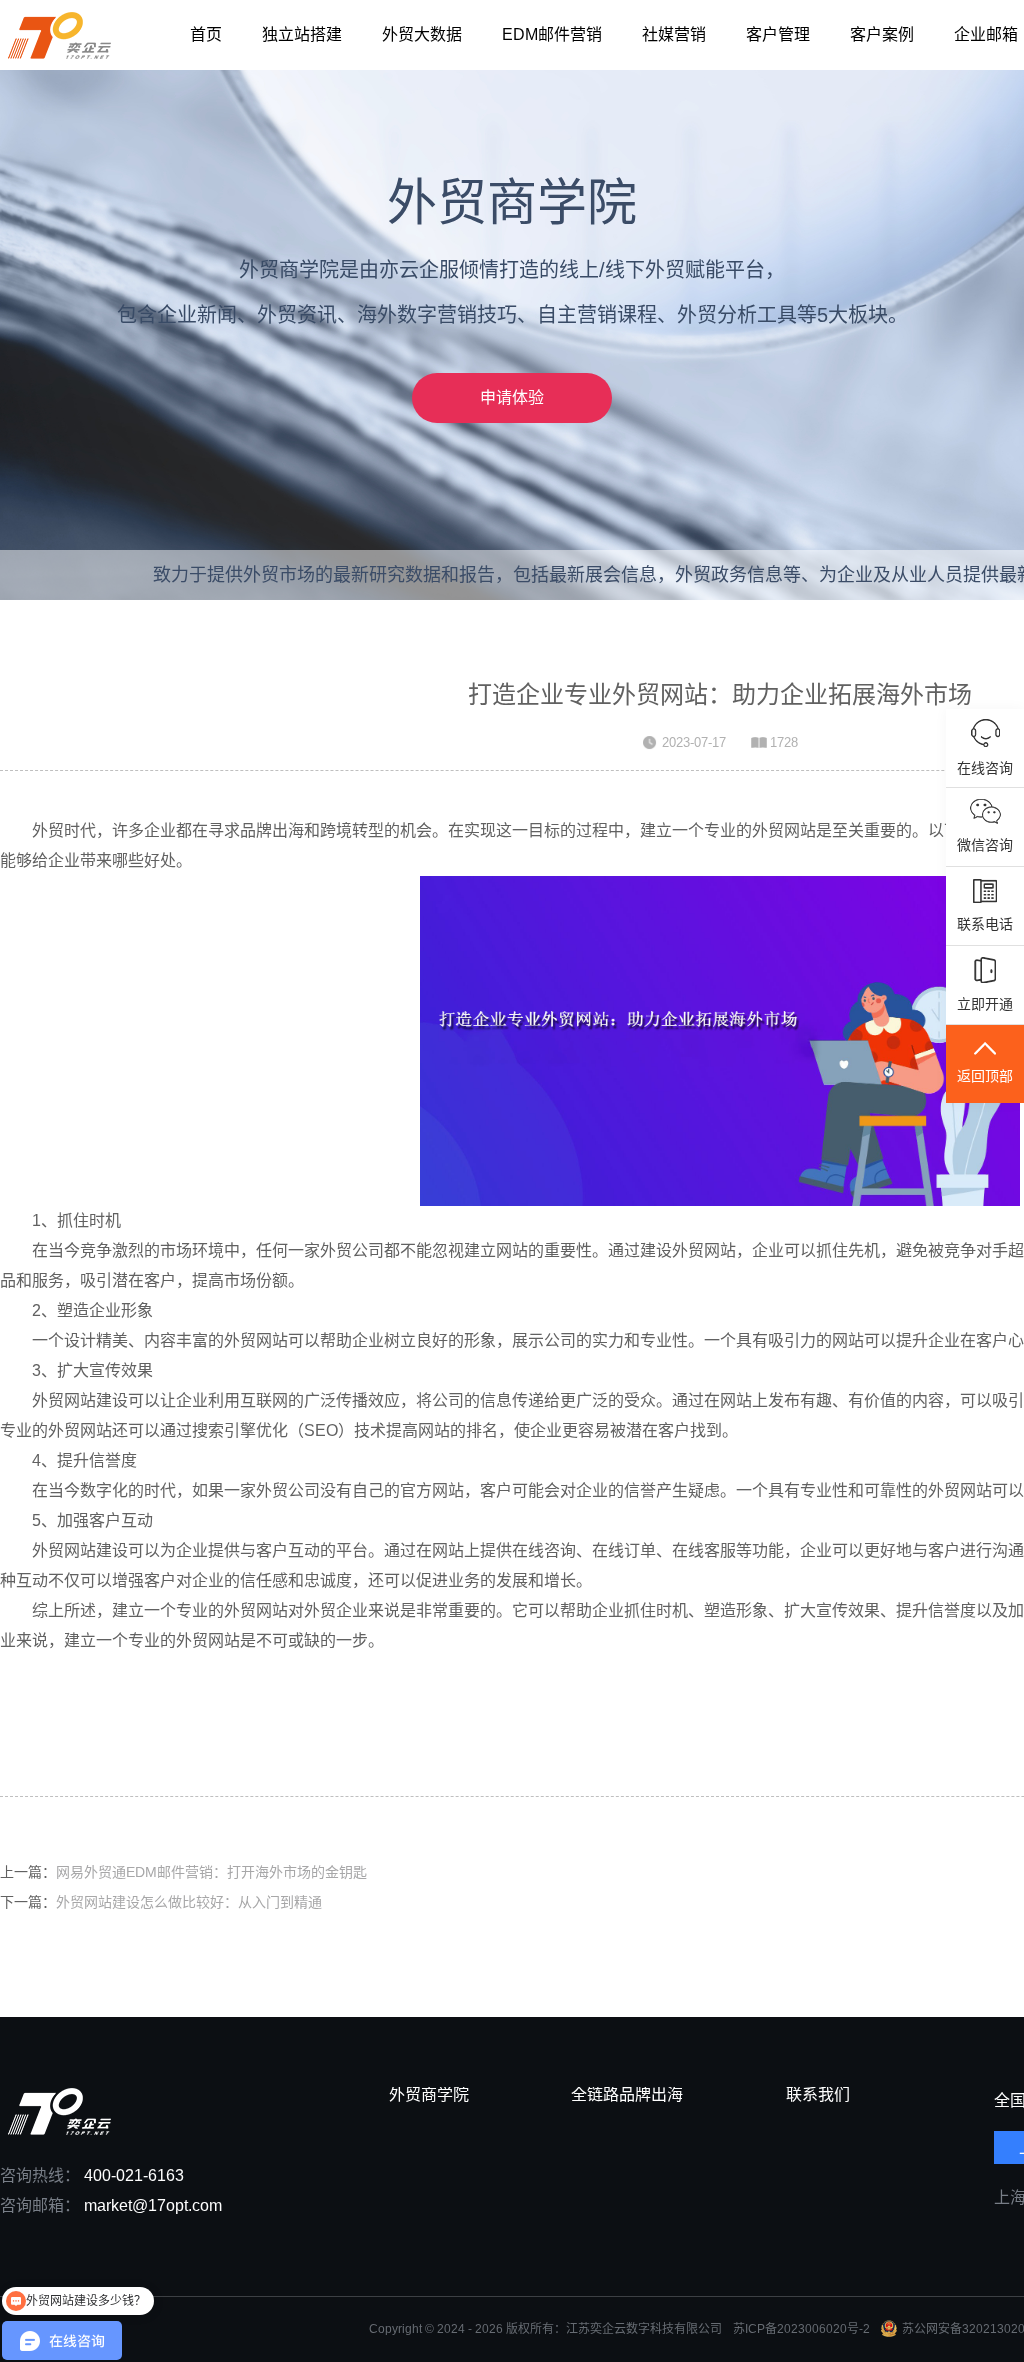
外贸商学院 (429, 2095)
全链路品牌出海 (627, 2095)
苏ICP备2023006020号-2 (801, 2329)
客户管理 (778, 34)
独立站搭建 (302, 34)
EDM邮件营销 (552, 34)
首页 (206, 34)
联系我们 (818, 2095)
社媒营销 (674, 34)
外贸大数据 (422, 34)
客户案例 (882, 34)
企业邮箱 (986, 34)
